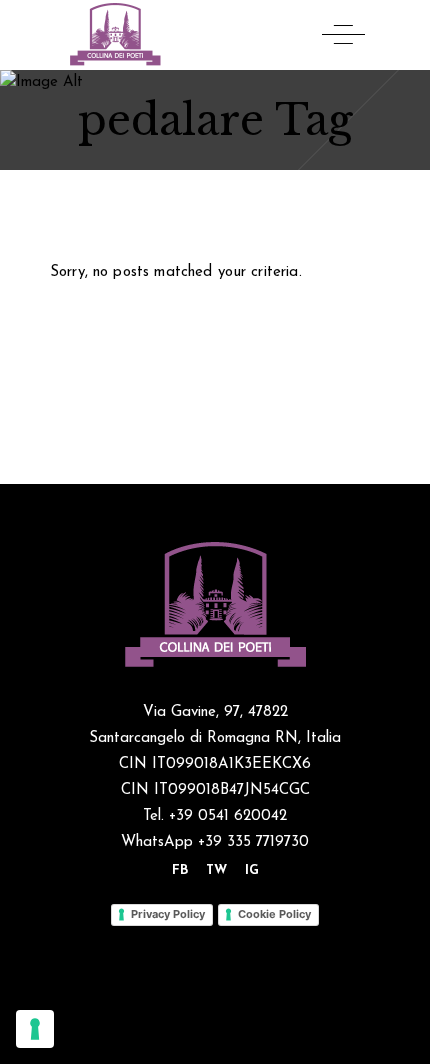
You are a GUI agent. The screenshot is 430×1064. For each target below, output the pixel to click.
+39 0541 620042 (225, 816)
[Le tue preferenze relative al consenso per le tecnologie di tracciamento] (35, 1029)
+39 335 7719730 (253, 842)
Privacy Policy (168, 914)
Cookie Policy (274, 914)
